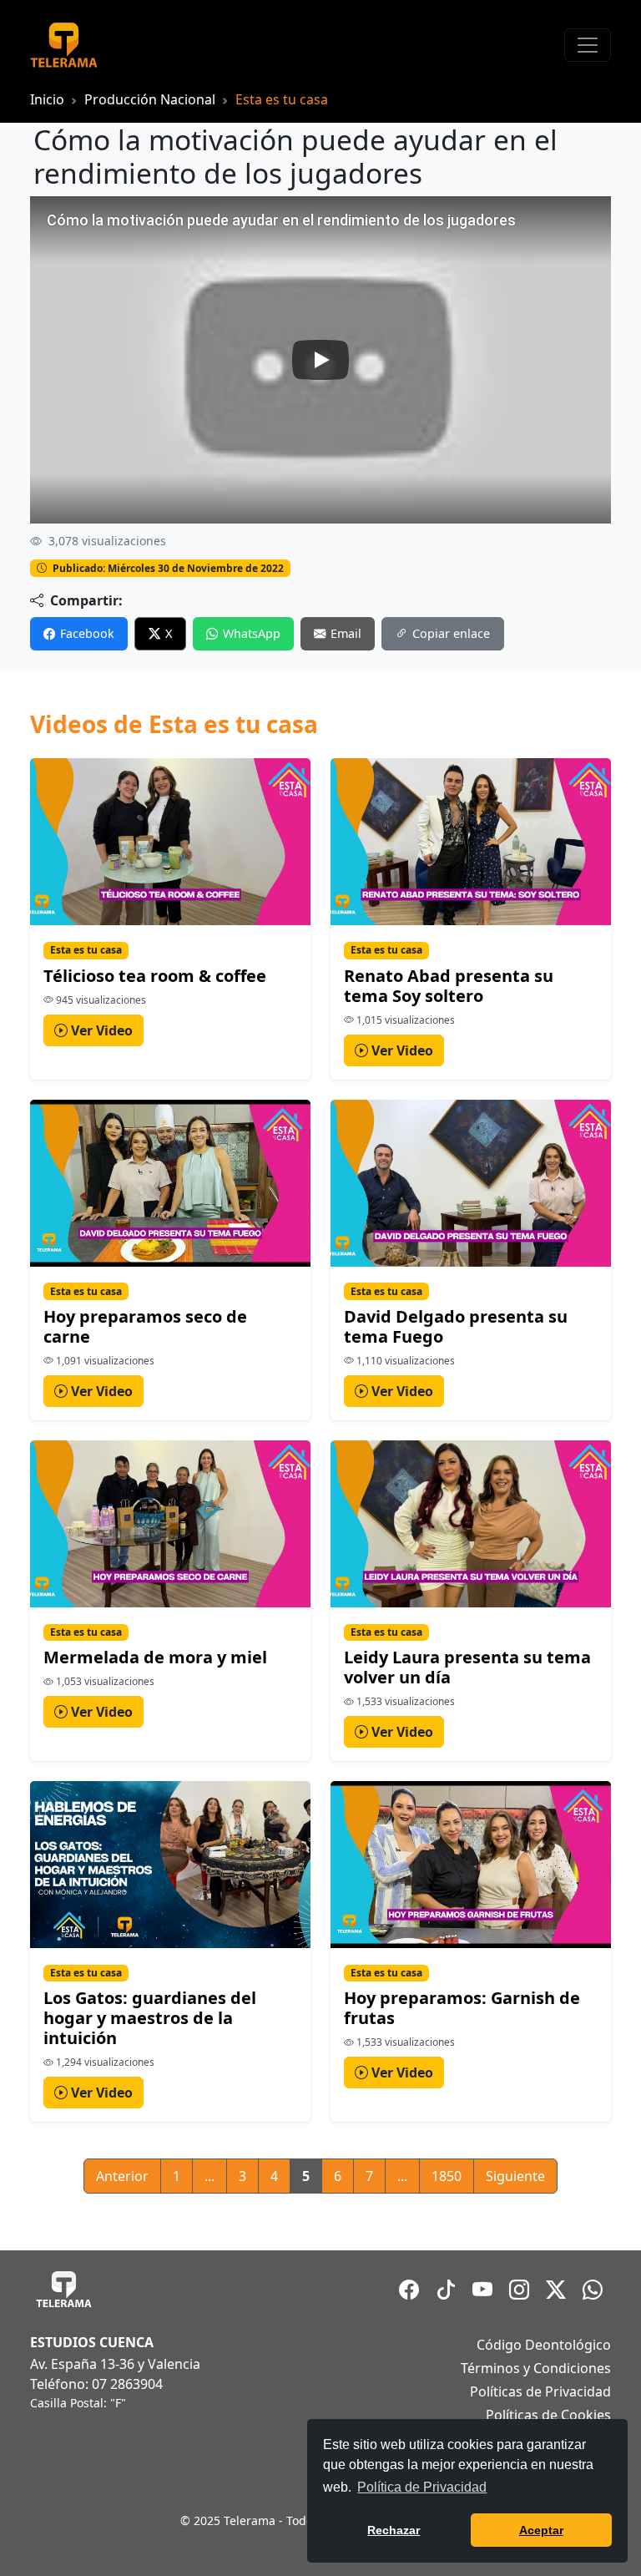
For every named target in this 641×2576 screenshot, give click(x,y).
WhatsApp (252, 633)
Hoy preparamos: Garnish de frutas (462, 2008)
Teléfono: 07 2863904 (96, 2384)
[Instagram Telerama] (519, 2290)
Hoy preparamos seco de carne (145, 1326)
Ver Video (100, 1030)
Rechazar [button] (394, 2530)
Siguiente (515, 2176)
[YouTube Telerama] (482, 2290)
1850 (447, 2176)
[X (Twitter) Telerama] (556, 2290)
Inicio (47, 99)
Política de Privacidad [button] (422, 2487)
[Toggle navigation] (588, 45)
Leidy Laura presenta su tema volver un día (467, 1667)
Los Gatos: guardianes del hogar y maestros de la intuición (150, 2018)
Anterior (122, 2176)
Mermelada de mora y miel (155, 1657)
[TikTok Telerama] (446, 2290)
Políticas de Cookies (548, 2415)
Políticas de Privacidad (540, 2391)
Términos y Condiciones (536, 2368)
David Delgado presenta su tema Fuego (456, 1326)
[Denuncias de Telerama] (593, 2290)
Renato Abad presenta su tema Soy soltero (449, 986)
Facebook (87, 633)
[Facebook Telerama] (409, 2290)
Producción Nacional (150, 99)
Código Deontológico (544, 2345)
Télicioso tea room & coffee (155, 976)
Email (346, 633)
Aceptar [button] (541, 2530)
